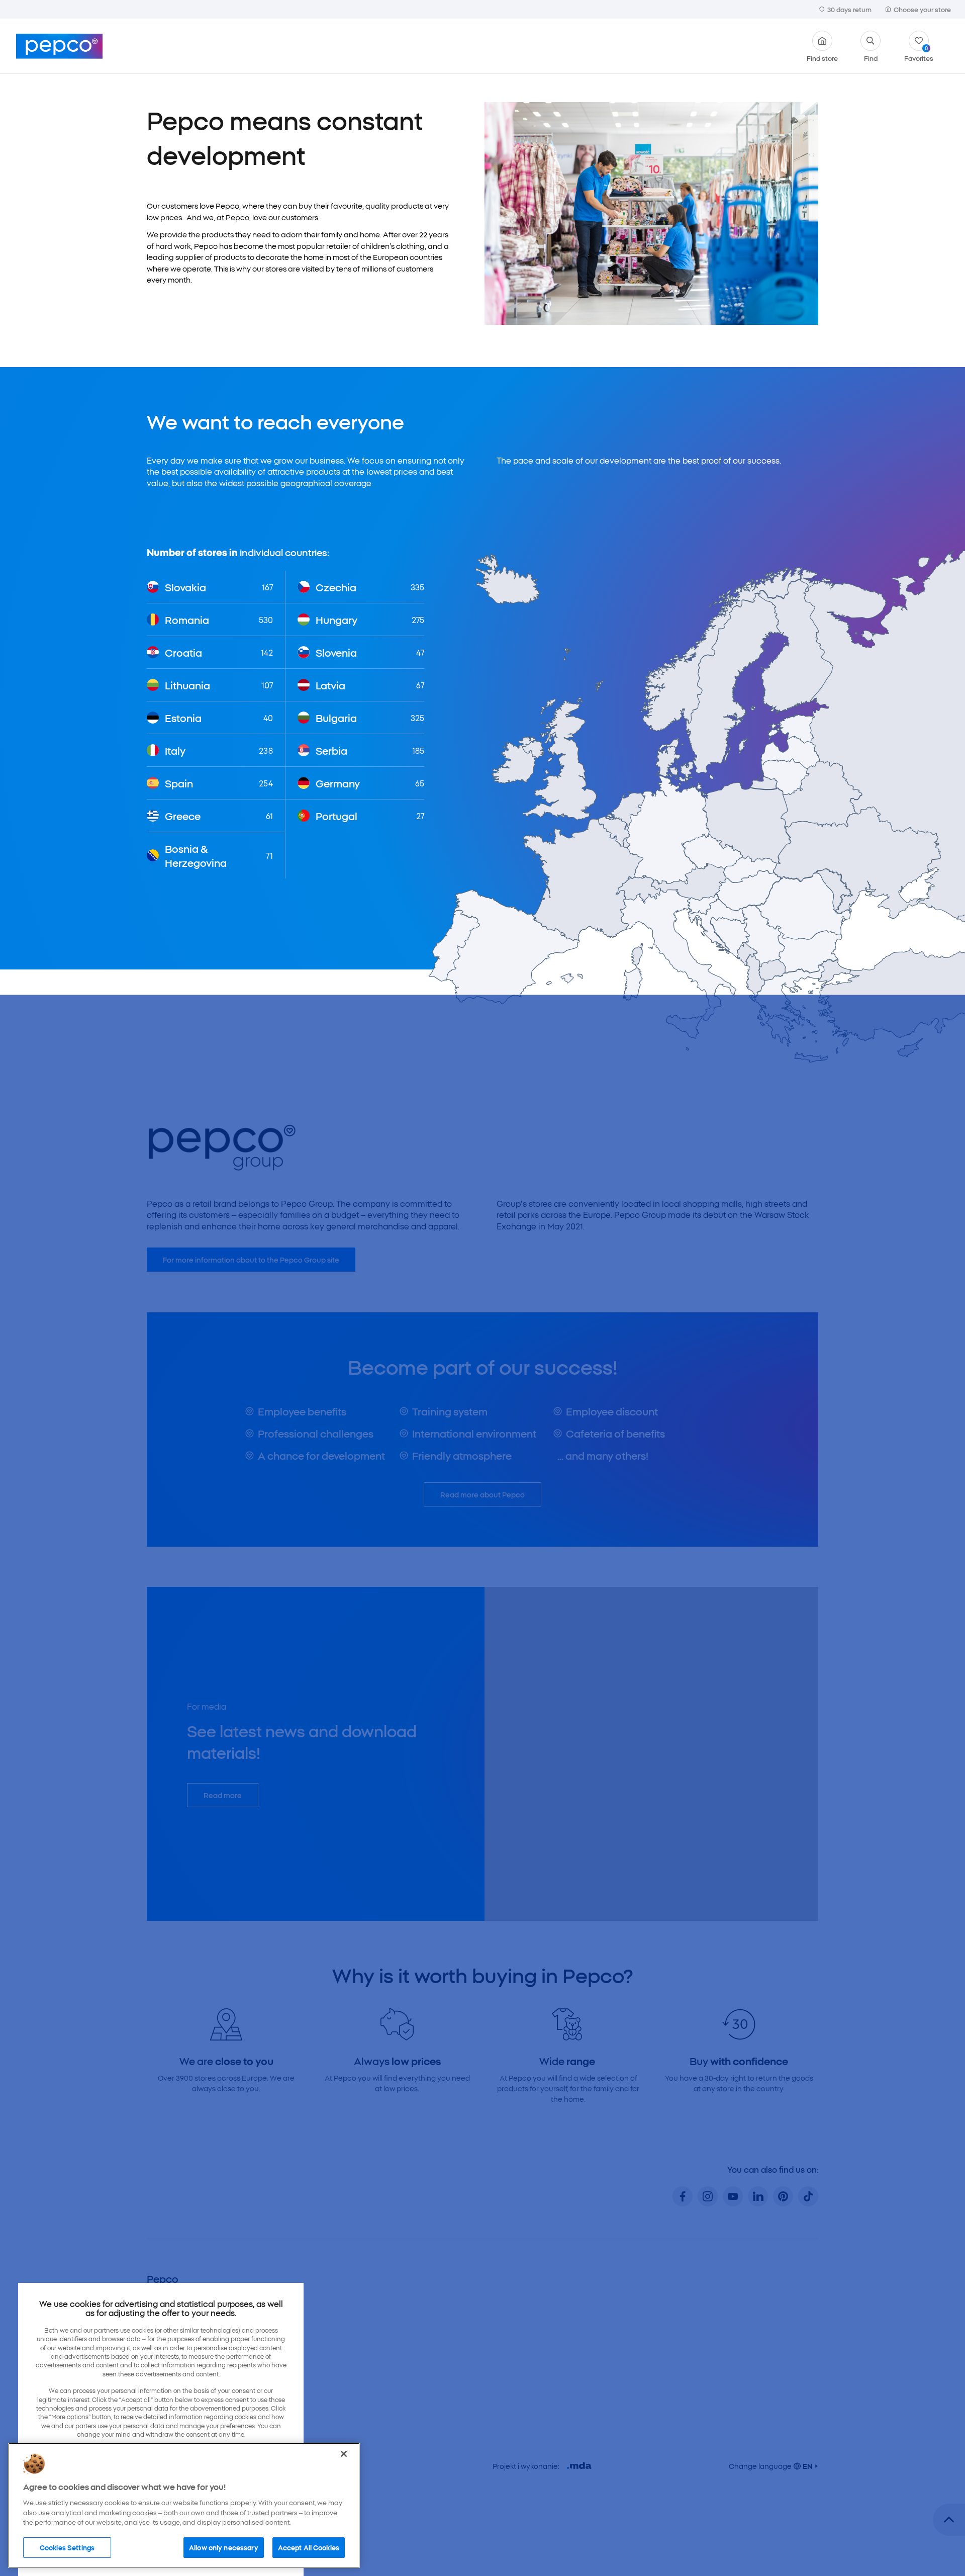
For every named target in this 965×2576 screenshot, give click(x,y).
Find (871, 57)
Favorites (919, 53)
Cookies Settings (67, 2547)
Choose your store (922, 9)
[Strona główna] (59, 46)
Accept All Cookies (309, 2547)
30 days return (849, 9)
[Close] (344, 2454)
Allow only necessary (224, 2547)
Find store (822, 57)
